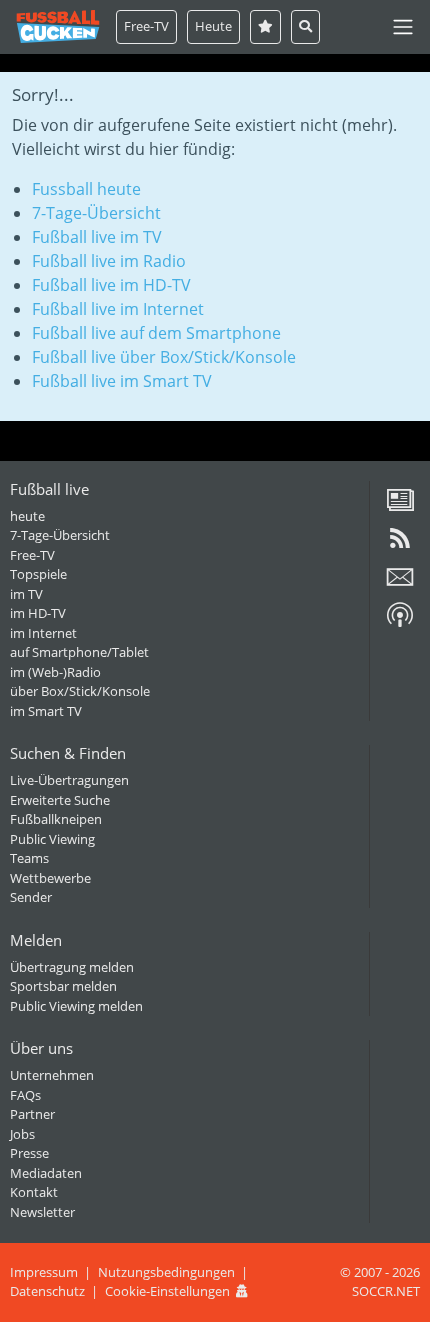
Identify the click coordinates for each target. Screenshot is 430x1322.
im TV (26, 594)
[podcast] (400, 622)
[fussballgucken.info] (58, 26)
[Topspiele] (265, 26)
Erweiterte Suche (60, 800)
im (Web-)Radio (55, 672)
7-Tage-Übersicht (96, 213)
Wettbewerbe (50, 878)
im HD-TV (38, 613)
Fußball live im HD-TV (111, 285)
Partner (32, 1114)
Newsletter (42, 1212)
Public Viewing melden (76, 1006)
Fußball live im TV (97, 237)
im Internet (43, 633)
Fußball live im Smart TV (122, 381)
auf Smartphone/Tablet (79, 652)
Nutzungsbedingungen (166, 1272)
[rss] (400, 545)
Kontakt (34, 1192)
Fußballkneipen (56, 819)
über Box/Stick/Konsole (80, 691)
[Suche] (305, 26)
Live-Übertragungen (69, 780)
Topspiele (38, 574)
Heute (213, 26)
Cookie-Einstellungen (167, 1291)
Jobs (22, 1134)
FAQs (25, 1095)
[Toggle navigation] (403, 27)
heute (27, 516)
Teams (29, 858)
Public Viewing (52, 839)
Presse (29, 1153)
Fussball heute (86, 189)
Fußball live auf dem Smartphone (156, 333)
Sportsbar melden (63, 986)
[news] (400, 507)
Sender (31, 897)
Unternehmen (52, 1075)
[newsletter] (400, 584)
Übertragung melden (72, 967)
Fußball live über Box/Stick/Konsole (164, 357)
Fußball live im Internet (118, 309)
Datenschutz (47, 1291)
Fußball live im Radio (109, 261)
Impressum (44, 1272)
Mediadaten (46, 1173)
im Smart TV (46, 711)
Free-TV (146, 26)
